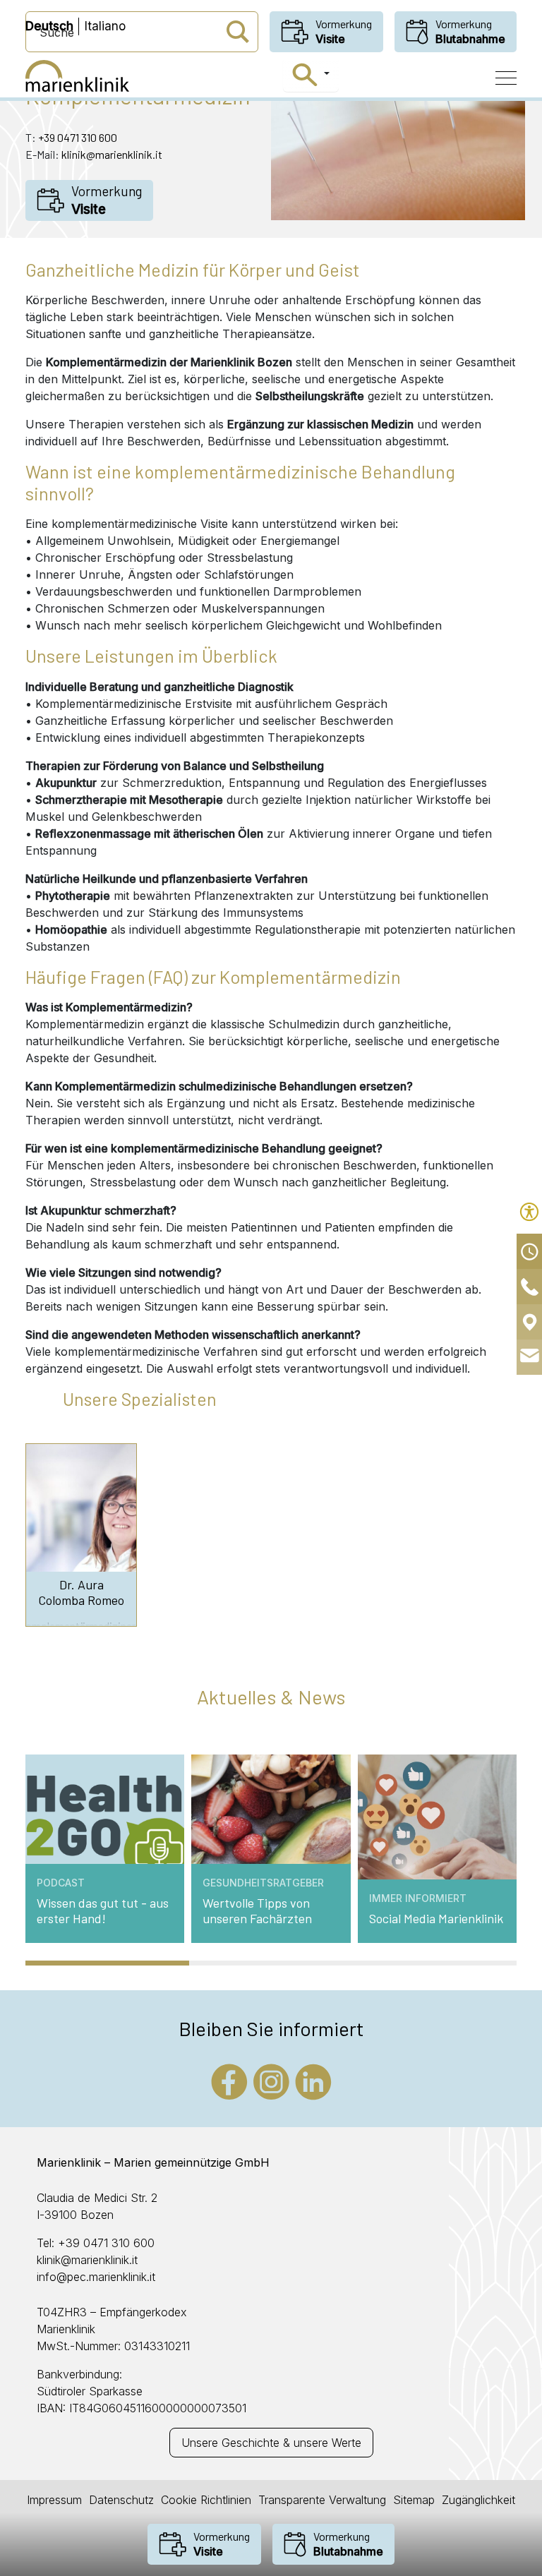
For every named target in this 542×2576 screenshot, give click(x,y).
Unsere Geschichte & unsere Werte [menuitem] (271, 2443)
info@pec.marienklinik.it (96, 2277)
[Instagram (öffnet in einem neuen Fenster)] (271, 2081)
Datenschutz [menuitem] (121, 2500)
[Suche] (311, 75)
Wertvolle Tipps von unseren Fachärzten (257, 1911)
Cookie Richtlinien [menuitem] (206, 2500)
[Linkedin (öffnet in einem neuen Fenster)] (313, 2081)
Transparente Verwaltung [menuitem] (322, 2500)
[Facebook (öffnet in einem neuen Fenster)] (229, 2081)
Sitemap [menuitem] (414, 2500)
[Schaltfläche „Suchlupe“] (238, 32)
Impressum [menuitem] (54, 2500)
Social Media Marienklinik (436, 1919)
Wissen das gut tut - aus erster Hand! (103, 1911)
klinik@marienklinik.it (112, 154)
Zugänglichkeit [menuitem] (478, 2500)
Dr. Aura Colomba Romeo (81, 1593)
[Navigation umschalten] (506, 78)
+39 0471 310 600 (78, 137)
